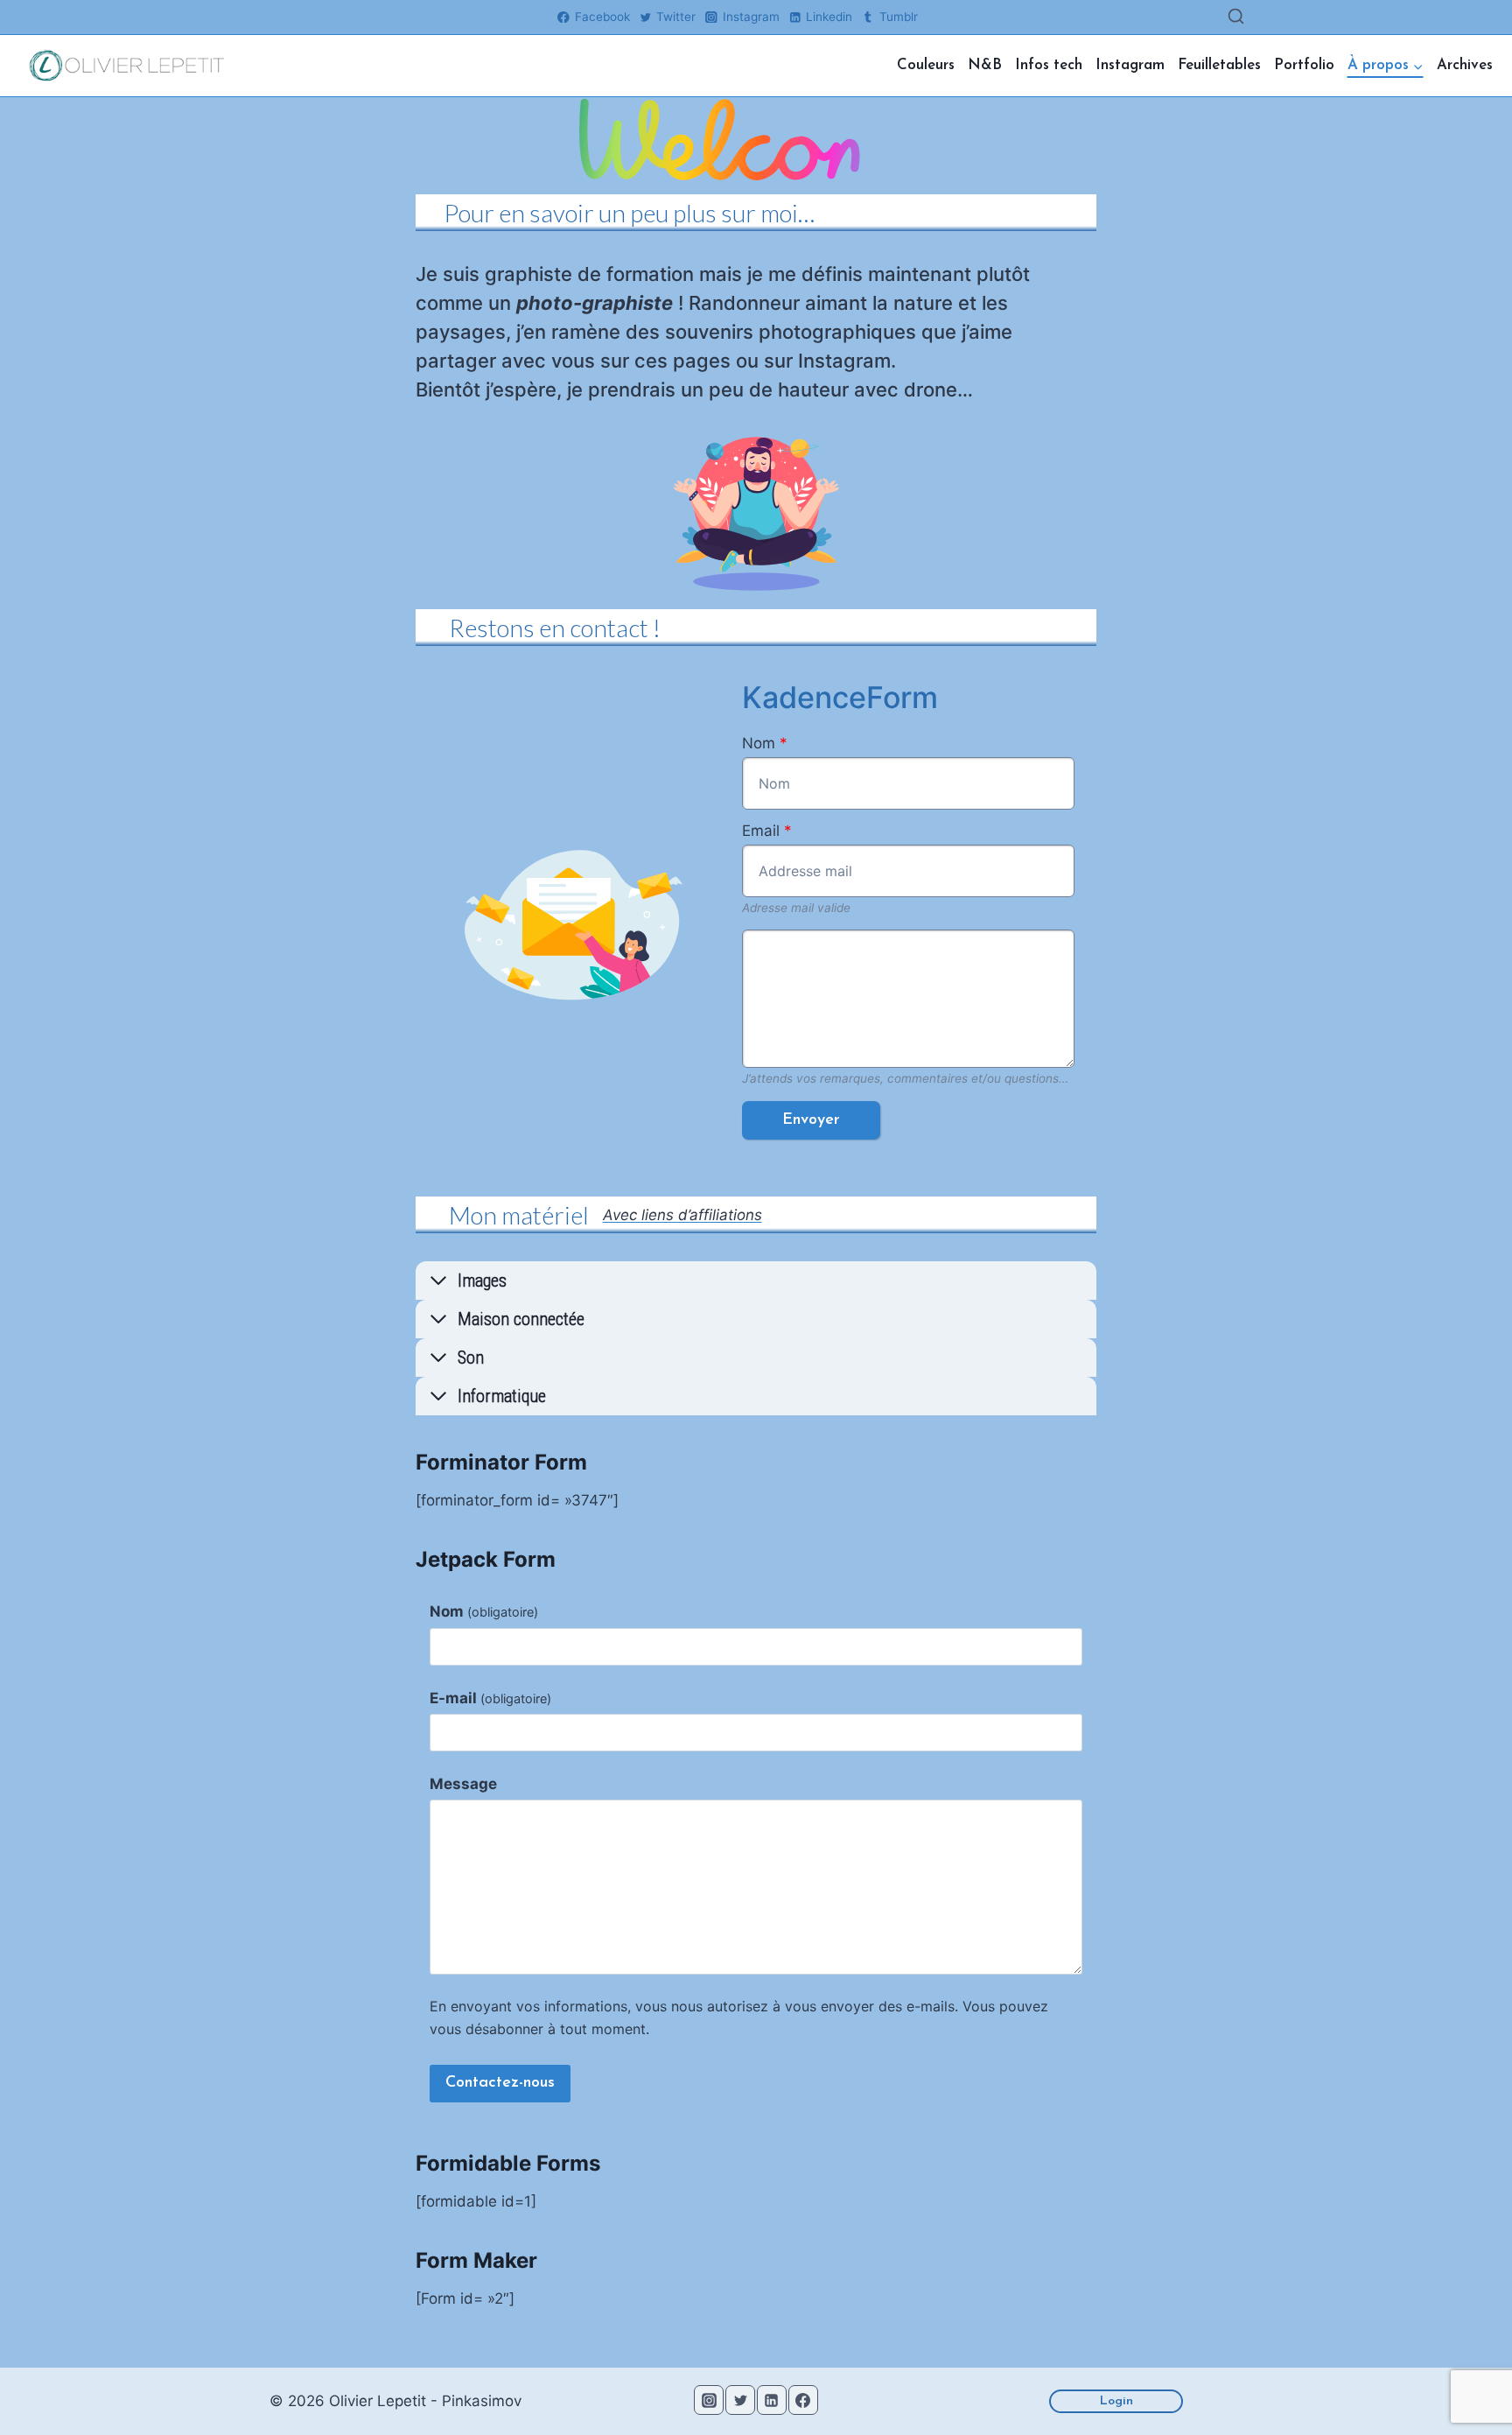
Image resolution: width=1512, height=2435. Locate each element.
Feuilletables (1219, 65)
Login (1116, 2401)
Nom (765, 743)
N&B (985, 65)
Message (463, 1784)
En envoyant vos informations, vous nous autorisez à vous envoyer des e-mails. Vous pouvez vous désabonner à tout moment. (739, 2017)
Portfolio (1304, 65)
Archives (1465, 65)
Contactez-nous (500, 2083)
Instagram (1130, 65)
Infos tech (1049, 65)
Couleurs (926, 65)
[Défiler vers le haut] (1466, 2385)
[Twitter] (740, 2400)
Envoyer (811, 1120)
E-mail (490, 1698)
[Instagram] (709, 2400)
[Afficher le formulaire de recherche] (1236, 17)
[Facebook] (803, 2400)
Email (767, 831)
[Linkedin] (772, 2400)
